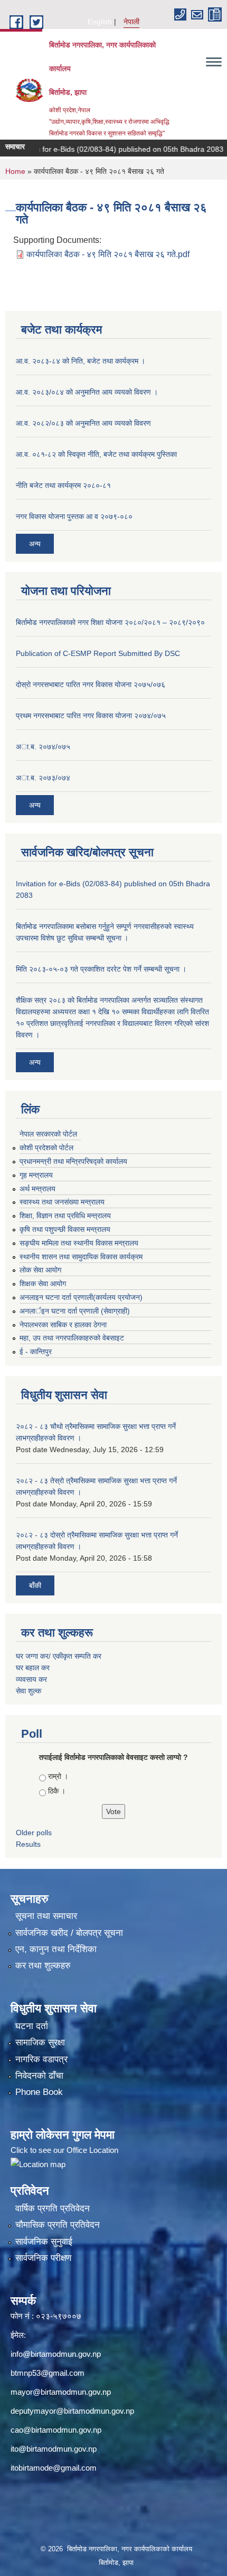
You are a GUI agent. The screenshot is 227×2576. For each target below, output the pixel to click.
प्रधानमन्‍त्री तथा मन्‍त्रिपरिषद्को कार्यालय (73, 1161)
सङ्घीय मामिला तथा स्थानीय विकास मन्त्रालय (79, 1243)
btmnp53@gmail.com (48, 2373)
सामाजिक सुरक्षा (40, 2043)
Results (28, 1844)
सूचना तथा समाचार (46, 1916)
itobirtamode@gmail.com (54, 2468)
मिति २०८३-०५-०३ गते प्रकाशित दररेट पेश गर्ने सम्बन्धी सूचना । (101, 969)
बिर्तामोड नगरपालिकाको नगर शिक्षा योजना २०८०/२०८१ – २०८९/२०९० (110, 622)
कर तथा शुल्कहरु (43, 1966)
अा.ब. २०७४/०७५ (43, 747)
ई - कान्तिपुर (36, 1351)
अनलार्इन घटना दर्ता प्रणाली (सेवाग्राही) (75, 1311)
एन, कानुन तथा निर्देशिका (56, 1949)
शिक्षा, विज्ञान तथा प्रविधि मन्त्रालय (65, 1216)
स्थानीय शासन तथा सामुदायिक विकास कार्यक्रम (81, 1257)
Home (15, 171)
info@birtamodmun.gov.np (56, 2354)
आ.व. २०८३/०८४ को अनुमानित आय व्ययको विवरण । (87, 392)
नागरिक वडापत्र (41, 2059)
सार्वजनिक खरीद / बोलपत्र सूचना (69, 1933)
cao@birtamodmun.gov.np (56, 2430)
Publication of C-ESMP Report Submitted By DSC (98, 653)
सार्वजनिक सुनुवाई (44, 2242)
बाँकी (35, 1585)
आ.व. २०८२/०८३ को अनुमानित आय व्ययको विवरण (83, 423)
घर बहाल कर (33, 1668)
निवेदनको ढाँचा (39, 2076)
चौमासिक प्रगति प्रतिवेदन (58, 2225)
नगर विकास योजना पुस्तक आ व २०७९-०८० (74, 516)
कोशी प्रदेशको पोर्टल (46, 1148)
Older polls (34, 1833)
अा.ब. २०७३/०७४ (43, 778)
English (100, 22)
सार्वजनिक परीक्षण (43, 2258)
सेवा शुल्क (29, 1691)
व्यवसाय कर (31, 1679)
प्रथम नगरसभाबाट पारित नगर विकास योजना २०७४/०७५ (91, 716)
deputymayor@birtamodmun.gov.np (72, 2411)
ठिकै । (57, 1791)
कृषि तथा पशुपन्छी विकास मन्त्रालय (65, 1229)
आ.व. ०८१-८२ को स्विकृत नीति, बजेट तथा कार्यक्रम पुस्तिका (96, 454)
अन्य (35, 544)
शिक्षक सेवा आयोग (43, 1284)
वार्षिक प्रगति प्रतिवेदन (53, 2208)
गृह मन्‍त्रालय (36, 1175)
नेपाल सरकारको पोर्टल (48, 1134)
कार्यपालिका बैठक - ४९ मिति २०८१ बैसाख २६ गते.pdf (108, 254)
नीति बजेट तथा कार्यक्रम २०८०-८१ (63, 485)
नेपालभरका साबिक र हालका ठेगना (63, 1325)
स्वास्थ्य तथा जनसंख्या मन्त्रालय (62, 1202)
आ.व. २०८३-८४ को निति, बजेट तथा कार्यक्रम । (81, 361)
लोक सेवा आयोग (40, 1270)
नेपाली (131, 22)
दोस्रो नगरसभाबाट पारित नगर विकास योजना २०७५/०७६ (91, 684)
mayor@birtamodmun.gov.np (61, 2392)
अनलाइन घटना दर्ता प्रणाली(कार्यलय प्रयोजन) (81, 1297)
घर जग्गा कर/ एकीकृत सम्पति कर (59, 1656)
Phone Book (39, 2092)
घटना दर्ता (32, 2026)
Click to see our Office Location (64, 2150)
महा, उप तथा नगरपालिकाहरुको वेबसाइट (72, 1338)
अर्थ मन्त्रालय (37, 1189)
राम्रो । (58, 1776)
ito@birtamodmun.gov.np (54, 2449)
